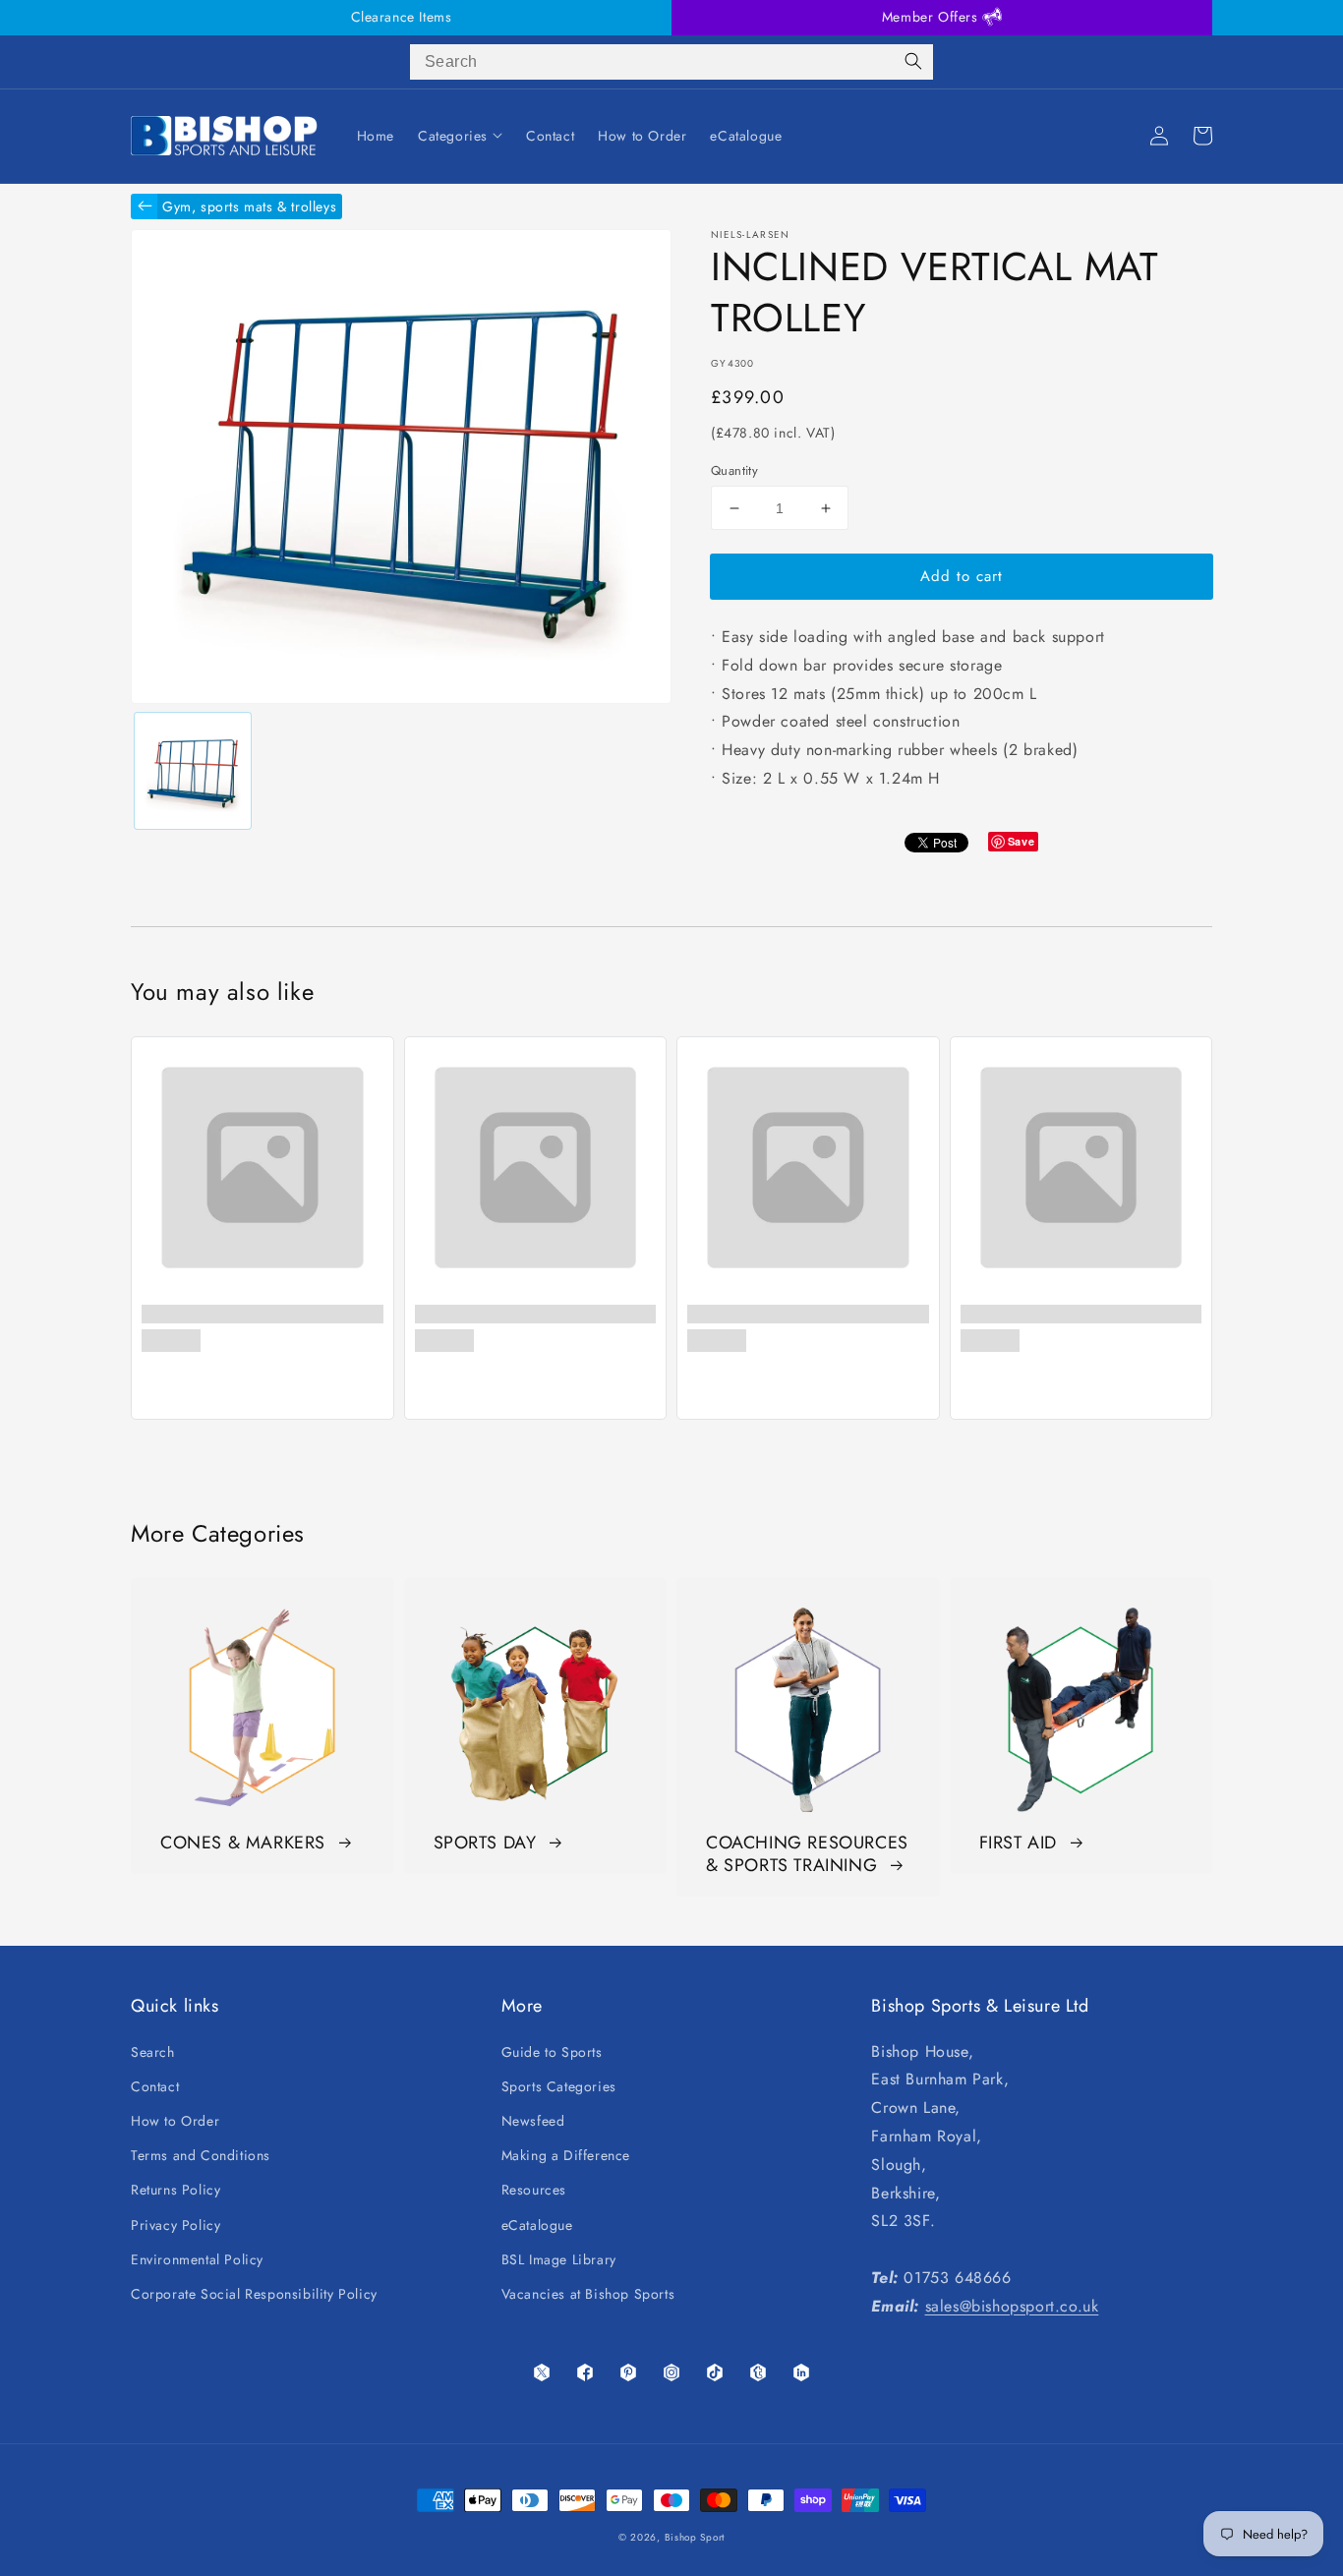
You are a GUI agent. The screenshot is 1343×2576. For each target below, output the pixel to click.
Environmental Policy (197, 2259)
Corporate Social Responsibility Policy (254, 2294)
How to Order (175, 2121)
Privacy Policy (175, 2225)
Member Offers (932, 17)
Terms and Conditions (201, 2155)
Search (153, 2052)
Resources (534, 2190)
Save (1021, 841)
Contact (155, 2086)
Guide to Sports (552, 2052)
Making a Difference (566, 2155)
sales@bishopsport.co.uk (1012, 2306)
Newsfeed (533, 2121)
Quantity (734, 470)
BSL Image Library (559, 2259)
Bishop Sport (695, 2537)
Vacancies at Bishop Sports (588, 2294)
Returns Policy (175, 2190)
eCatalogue (537, 2225)
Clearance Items (402, 17)
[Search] (913, 62)
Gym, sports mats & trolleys (249, 206)
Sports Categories (559, 2086)
